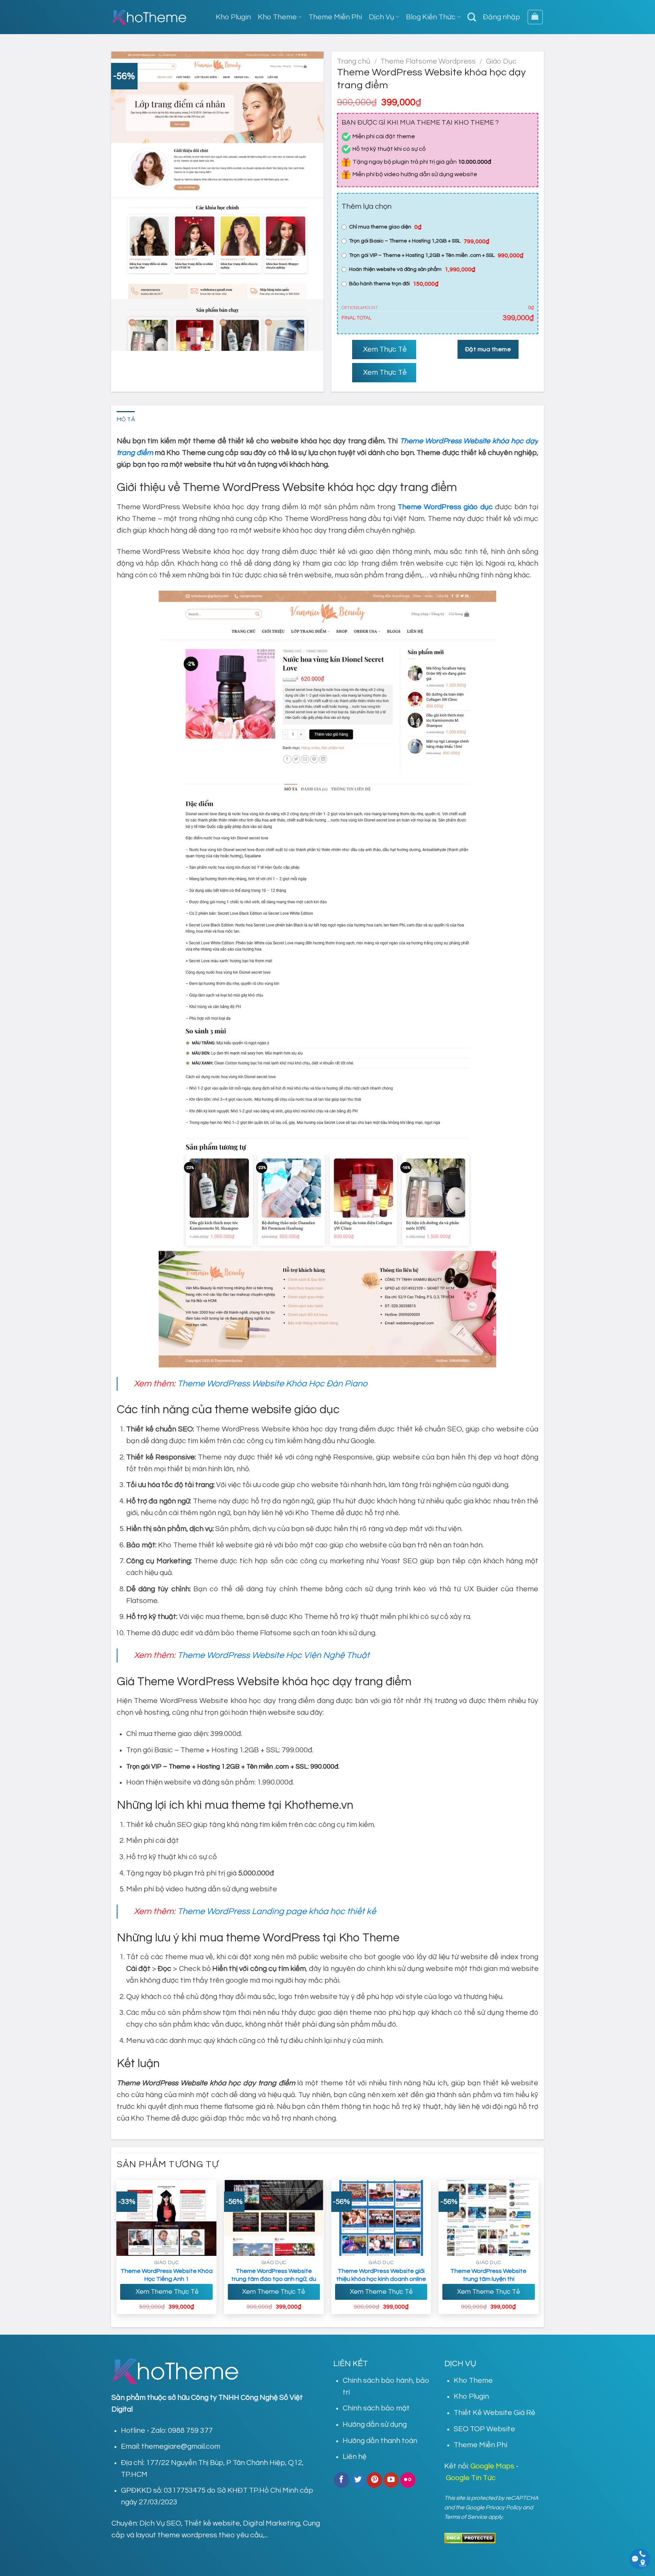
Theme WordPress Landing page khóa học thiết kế (277, 1911)
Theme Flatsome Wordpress (428, 61)
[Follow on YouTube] (391, 2480)
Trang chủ (354, 61)
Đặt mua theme (488, 349)
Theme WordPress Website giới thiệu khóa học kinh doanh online (381, 2275)
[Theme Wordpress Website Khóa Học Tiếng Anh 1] (166, 2218)
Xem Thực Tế (384, 349)
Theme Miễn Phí (335, 17)
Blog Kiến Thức (431, 17)
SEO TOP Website (484, 2429)
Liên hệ (355, 2457)
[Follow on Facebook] (342, 2480)
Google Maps (492, 2466)
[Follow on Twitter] (358, 2480)
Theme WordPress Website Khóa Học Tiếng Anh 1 (167, 2275)
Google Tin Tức (471, 2478)
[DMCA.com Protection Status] (470, 2538)
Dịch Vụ (382, 17)
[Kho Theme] (149, 17)
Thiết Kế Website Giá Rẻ (494, 2413)
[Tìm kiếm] (472, 17)
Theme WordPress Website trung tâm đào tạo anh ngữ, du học (274, 2279)
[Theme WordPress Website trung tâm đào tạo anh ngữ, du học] (274, 2218)
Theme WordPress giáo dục (445, 507)
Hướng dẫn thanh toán (380, 2441)
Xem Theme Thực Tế (166, 2292)
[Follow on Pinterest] (375, 2480)
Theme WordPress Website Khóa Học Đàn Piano (272, 1384)
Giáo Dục (501, 61)
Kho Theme (277, 17)
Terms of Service (466, 2517)
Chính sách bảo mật (376, 2408)
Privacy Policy (504, 2507)
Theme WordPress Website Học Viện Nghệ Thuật (273, 1655)
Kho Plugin (233, 17)
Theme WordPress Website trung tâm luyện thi (488, 2275)
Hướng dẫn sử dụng (375, 2424)
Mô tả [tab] (126, 419)
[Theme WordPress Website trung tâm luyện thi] (489, 2218)
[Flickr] (408, 2480)
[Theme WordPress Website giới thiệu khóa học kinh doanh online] (381, 2218)
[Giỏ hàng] (535, 17)
